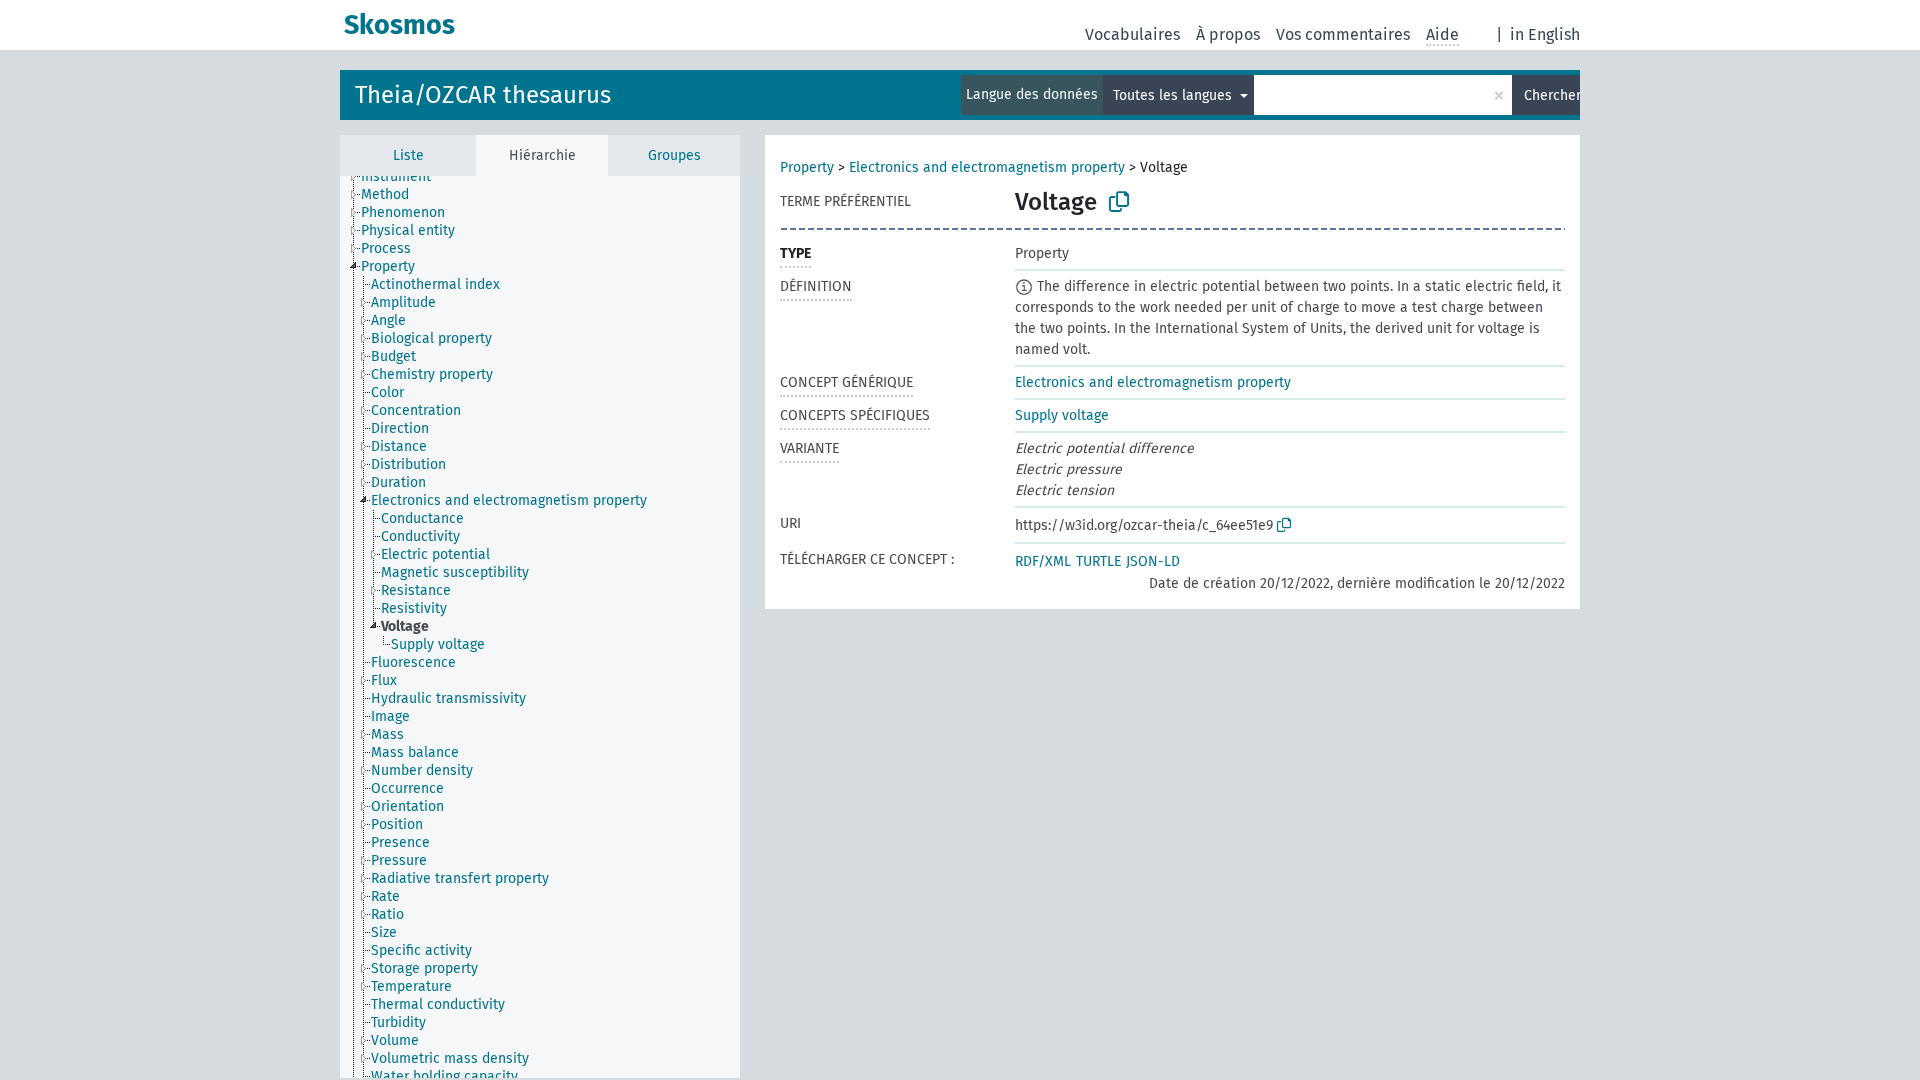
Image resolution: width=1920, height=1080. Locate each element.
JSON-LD (1153, 561)
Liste (408, 155)
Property (807, 167)
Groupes (674, 155)
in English (1545, 34)
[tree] (540, 627)
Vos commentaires (1343, 34)
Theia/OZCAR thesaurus (483, 95)
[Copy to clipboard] (1119, 202)
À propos (1228, 34)
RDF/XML (1043, 561)
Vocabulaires (1132, 34)
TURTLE (1098, 561)
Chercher (1552, 95)
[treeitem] (404, 177)
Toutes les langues (1174, 95)
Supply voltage (1062, 415)
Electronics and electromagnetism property (987, 167)
